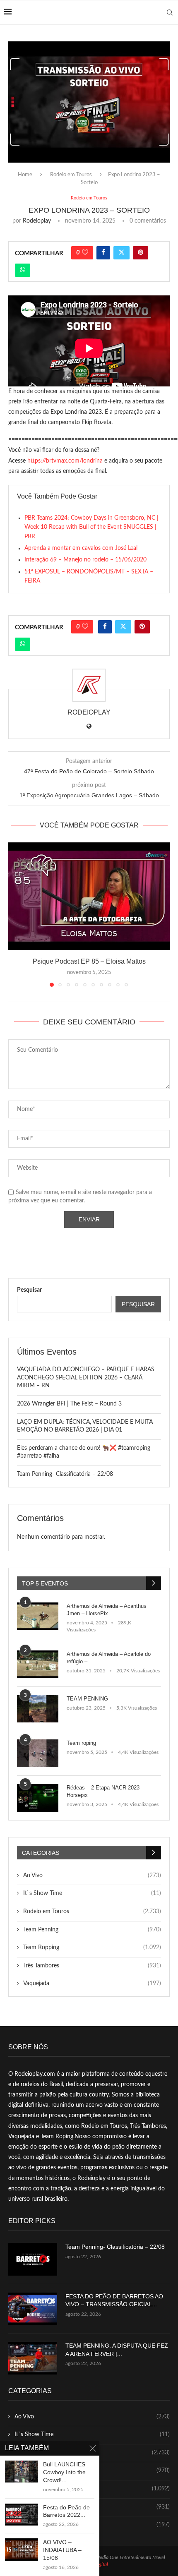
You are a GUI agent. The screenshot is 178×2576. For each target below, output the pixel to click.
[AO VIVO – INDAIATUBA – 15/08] (22, 2549)
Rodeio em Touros (71, 175)
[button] (15, 914)
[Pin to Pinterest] (141, 253)
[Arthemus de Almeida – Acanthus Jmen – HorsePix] (38, 1616)
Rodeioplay (37, 221)
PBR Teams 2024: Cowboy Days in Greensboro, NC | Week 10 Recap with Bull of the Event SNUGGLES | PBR (91, 527)
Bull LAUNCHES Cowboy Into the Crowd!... (64, 2472)
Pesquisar (29, 1290)
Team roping (81, 1743)
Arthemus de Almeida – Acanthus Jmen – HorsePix (107, 1610)
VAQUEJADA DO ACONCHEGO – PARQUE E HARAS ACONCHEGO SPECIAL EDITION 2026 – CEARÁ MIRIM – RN (86, 1378)
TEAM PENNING (87, 1699)
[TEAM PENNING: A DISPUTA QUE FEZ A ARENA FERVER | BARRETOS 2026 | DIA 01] (33, 2358)
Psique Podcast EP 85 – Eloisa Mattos (89, 961)
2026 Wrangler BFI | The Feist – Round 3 (69, 1404)
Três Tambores (92, 1966)
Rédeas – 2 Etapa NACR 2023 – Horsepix (105, 1791)
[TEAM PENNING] (38, 1709)
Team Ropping (92, 1948)
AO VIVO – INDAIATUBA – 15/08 (62, 2550)
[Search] (170, 12)
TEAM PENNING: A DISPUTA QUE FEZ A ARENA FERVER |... (117, 2350)
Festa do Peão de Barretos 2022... (66, 2511)
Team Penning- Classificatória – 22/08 (65, 1474)
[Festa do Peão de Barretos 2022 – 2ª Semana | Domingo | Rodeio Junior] (22, 2515)
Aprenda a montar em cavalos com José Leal (81, 548)
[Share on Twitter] (121, 253)
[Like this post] (85, 253)
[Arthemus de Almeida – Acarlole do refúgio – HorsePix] (38, 1664)
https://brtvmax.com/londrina (65, 461)
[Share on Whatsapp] (23, 270)
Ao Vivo (92, 1876)
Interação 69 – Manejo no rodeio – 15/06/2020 (85, 560)
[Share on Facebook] (103, 253)
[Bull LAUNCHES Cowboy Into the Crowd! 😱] (22, 2472)
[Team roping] (38, 1753)
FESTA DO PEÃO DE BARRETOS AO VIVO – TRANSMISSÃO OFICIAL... (114, 2300)
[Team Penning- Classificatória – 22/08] (33, 2259)
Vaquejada (92, 1984)
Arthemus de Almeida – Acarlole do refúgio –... (109, 1658)
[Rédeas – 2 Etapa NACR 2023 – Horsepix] (38, 1798)
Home (25, 175)
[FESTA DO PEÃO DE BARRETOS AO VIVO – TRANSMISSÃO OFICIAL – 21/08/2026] (33, 2309)
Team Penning (92, 1930)
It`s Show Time (92, 1893)
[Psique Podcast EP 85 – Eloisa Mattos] (89, 896)
